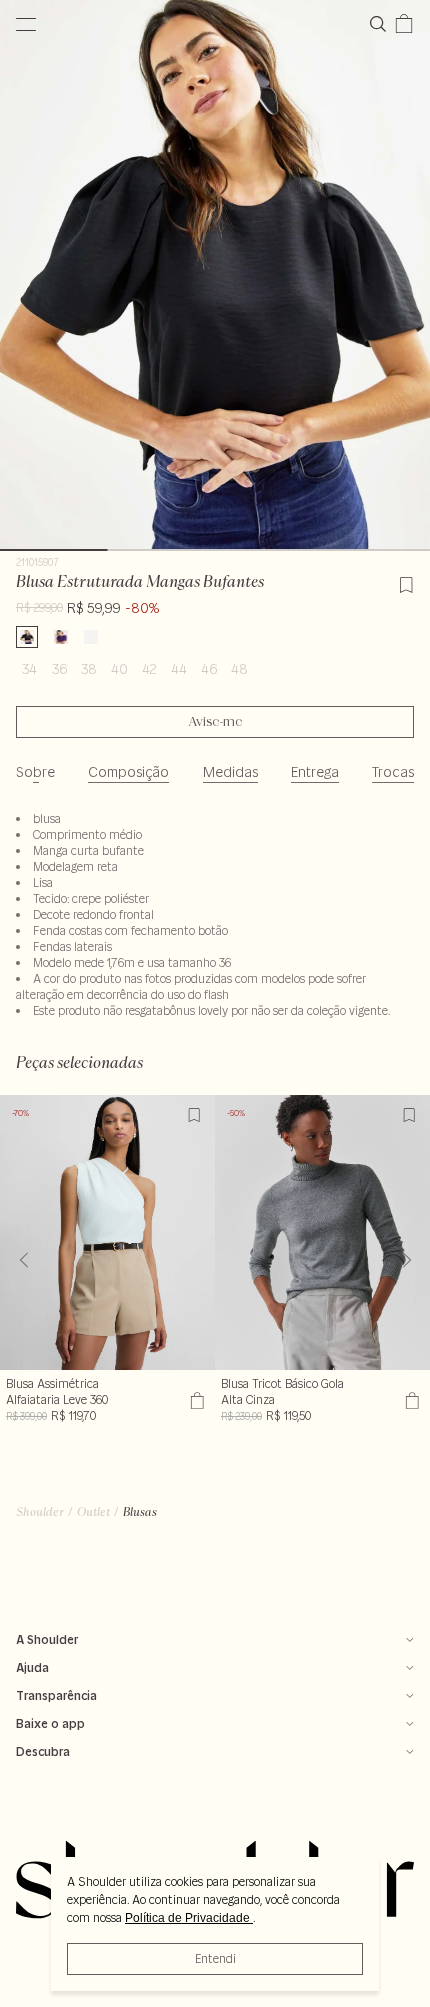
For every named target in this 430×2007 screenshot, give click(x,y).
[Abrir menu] (26, 24)
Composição (128, 772)
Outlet (93, 1511)
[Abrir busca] (382, 24)
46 (209, 669)
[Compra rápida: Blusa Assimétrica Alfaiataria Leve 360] (194, 1400)
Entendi (215, 1958)
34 (29, 669)
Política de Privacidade (189, 1918)
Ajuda (32, 1667)
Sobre (35, 772)
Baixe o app (50, 1723)
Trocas (393, 772)
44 (179, 669)
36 (59, 669)
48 (239, 669)
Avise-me (215, 722)
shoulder (40, 1511)
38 (89, 669)
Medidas (230, 772)
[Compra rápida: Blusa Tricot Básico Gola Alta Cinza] (409, 1400)
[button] (406, 1260)
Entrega (315, 772)
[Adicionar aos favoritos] (406, 582)
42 (149, 669)
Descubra (43, 1751)
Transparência (56, 1695)
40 (119, 669)
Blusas (140, 1511)
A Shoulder (47, 1639)
